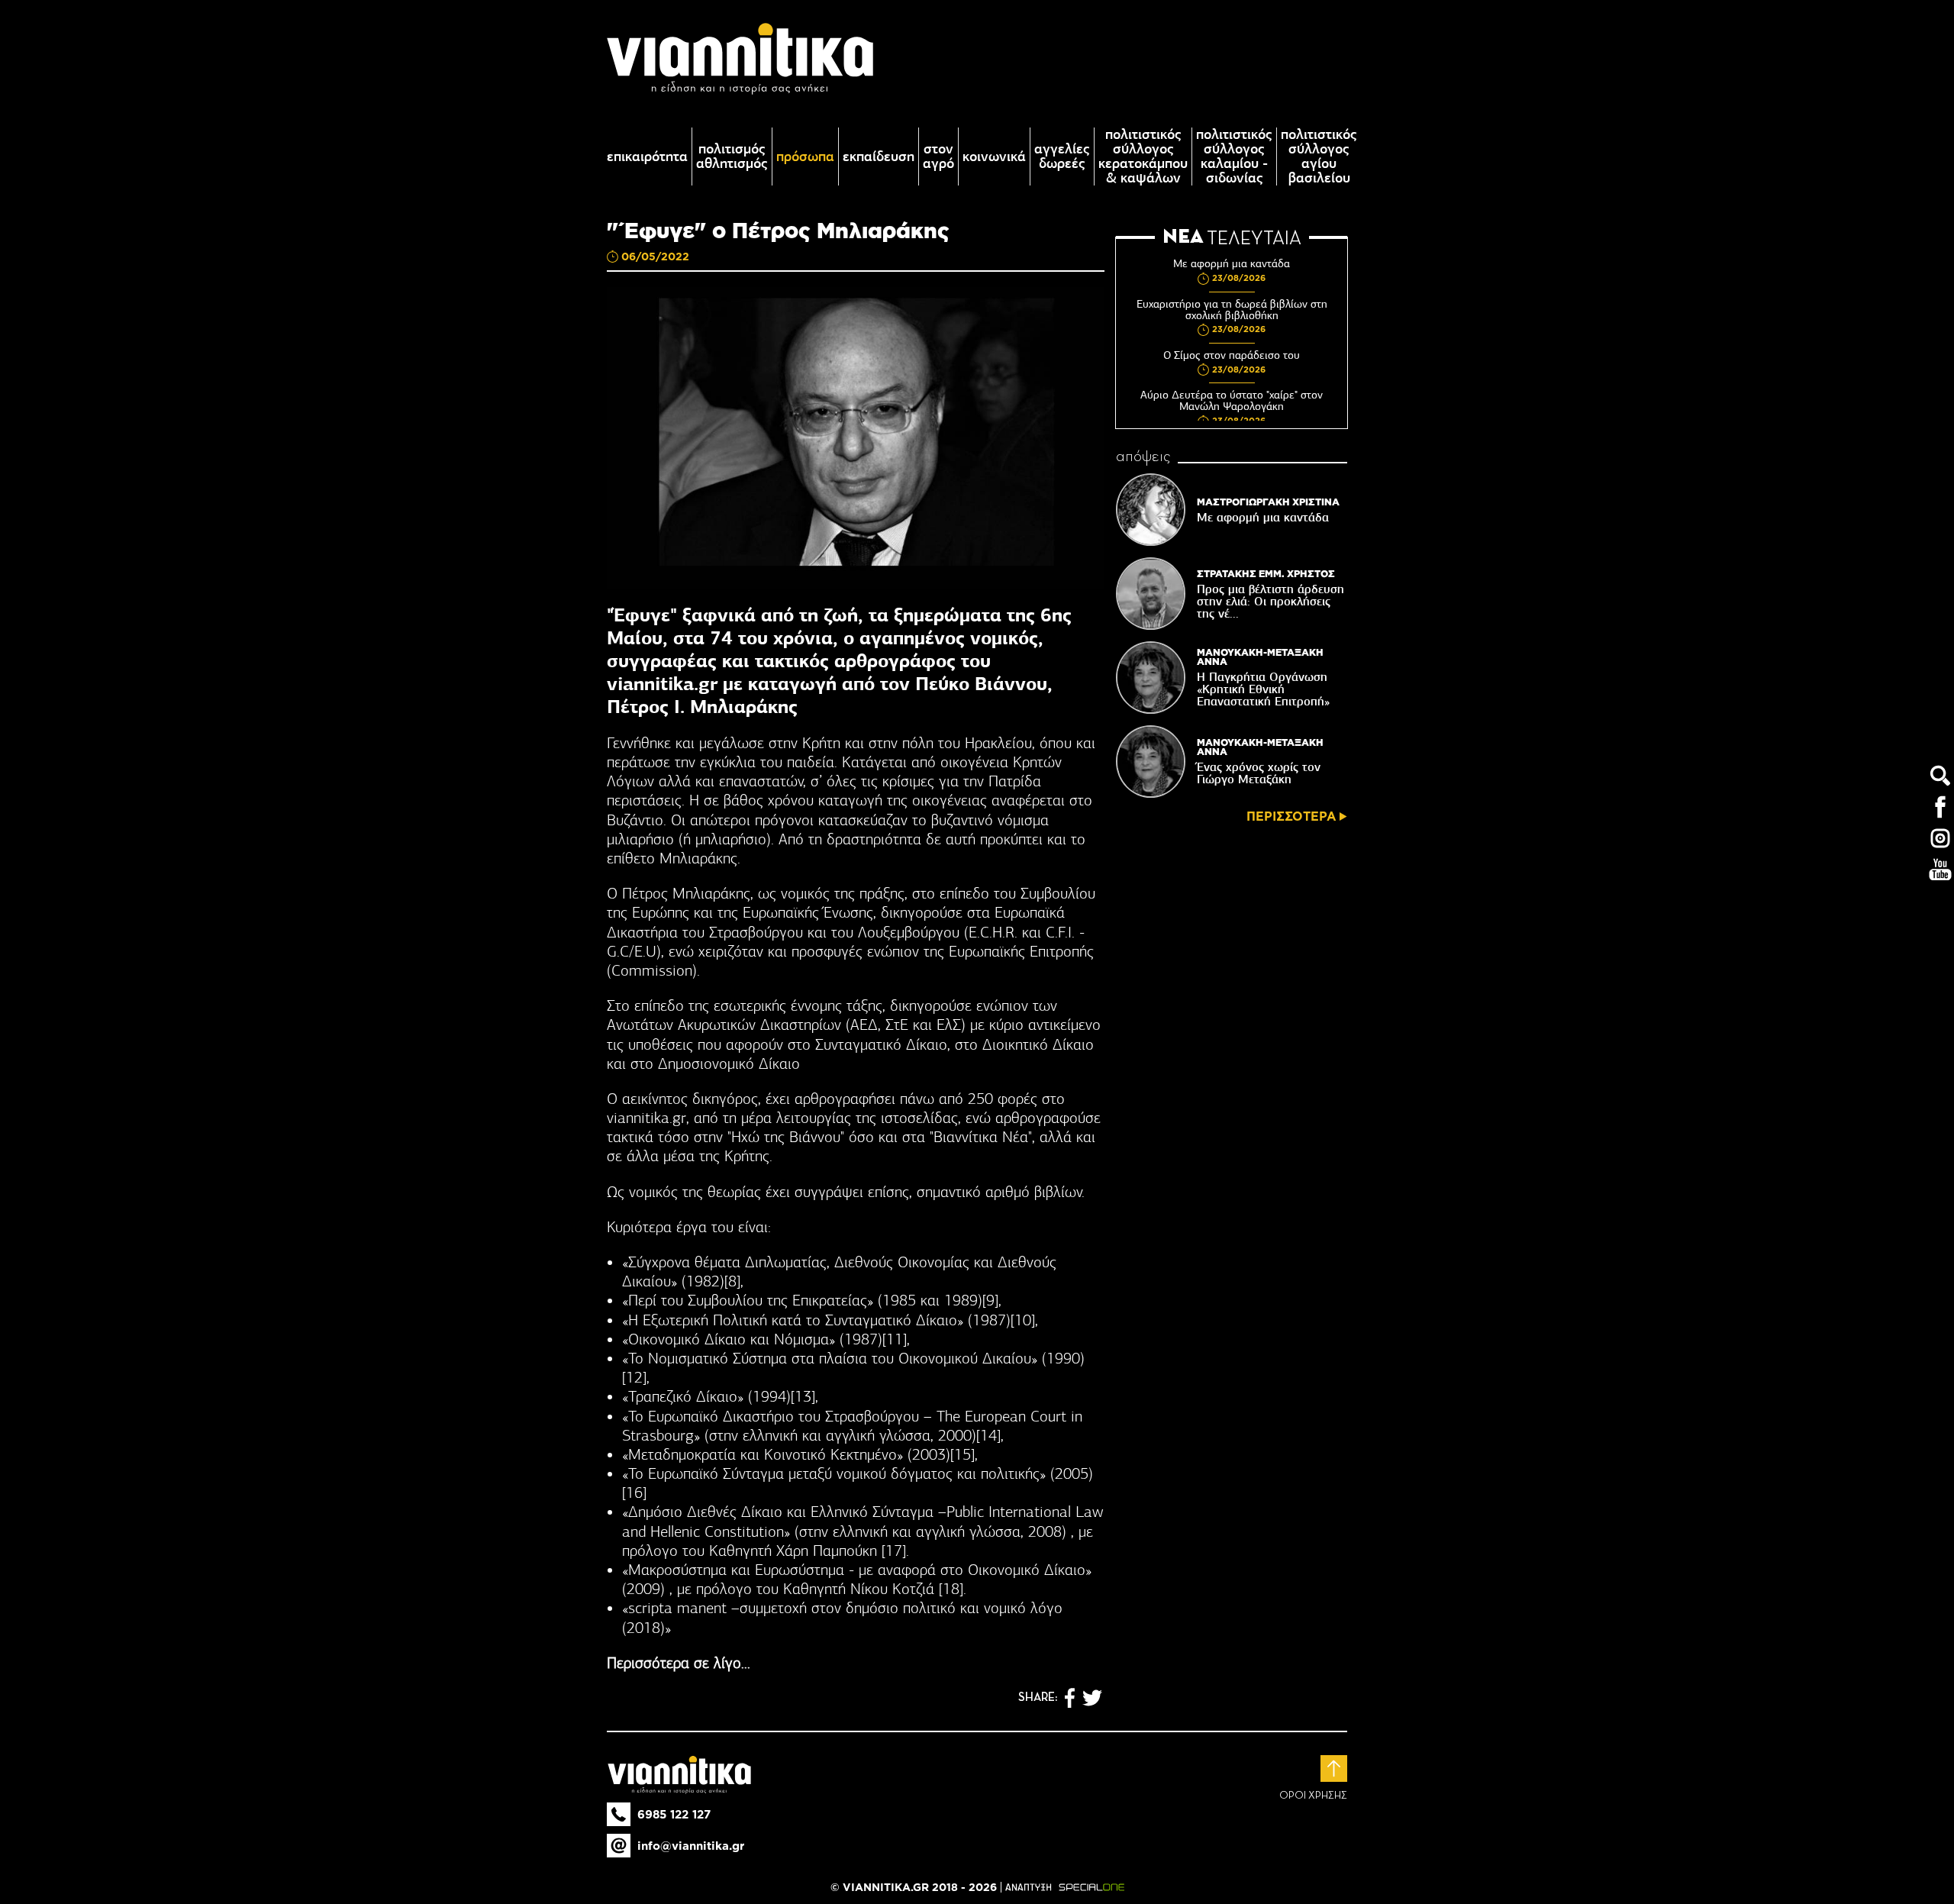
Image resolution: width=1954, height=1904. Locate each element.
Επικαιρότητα (647, 157)
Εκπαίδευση (879, 157)
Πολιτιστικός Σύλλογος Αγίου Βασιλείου (1319, 157)
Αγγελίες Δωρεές (1062, 157)
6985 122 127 (674, 1814)
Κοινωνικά (994, 157)
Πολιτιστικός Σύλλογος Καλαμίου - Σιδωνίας (1234, 157)
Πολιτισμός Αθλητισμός (732, 157)
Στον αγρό (938, 157)
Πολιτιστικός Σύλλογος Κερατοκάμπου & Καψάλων (1143, 157)
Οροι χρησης (1313, 1796)
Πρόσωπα (805, 157)
